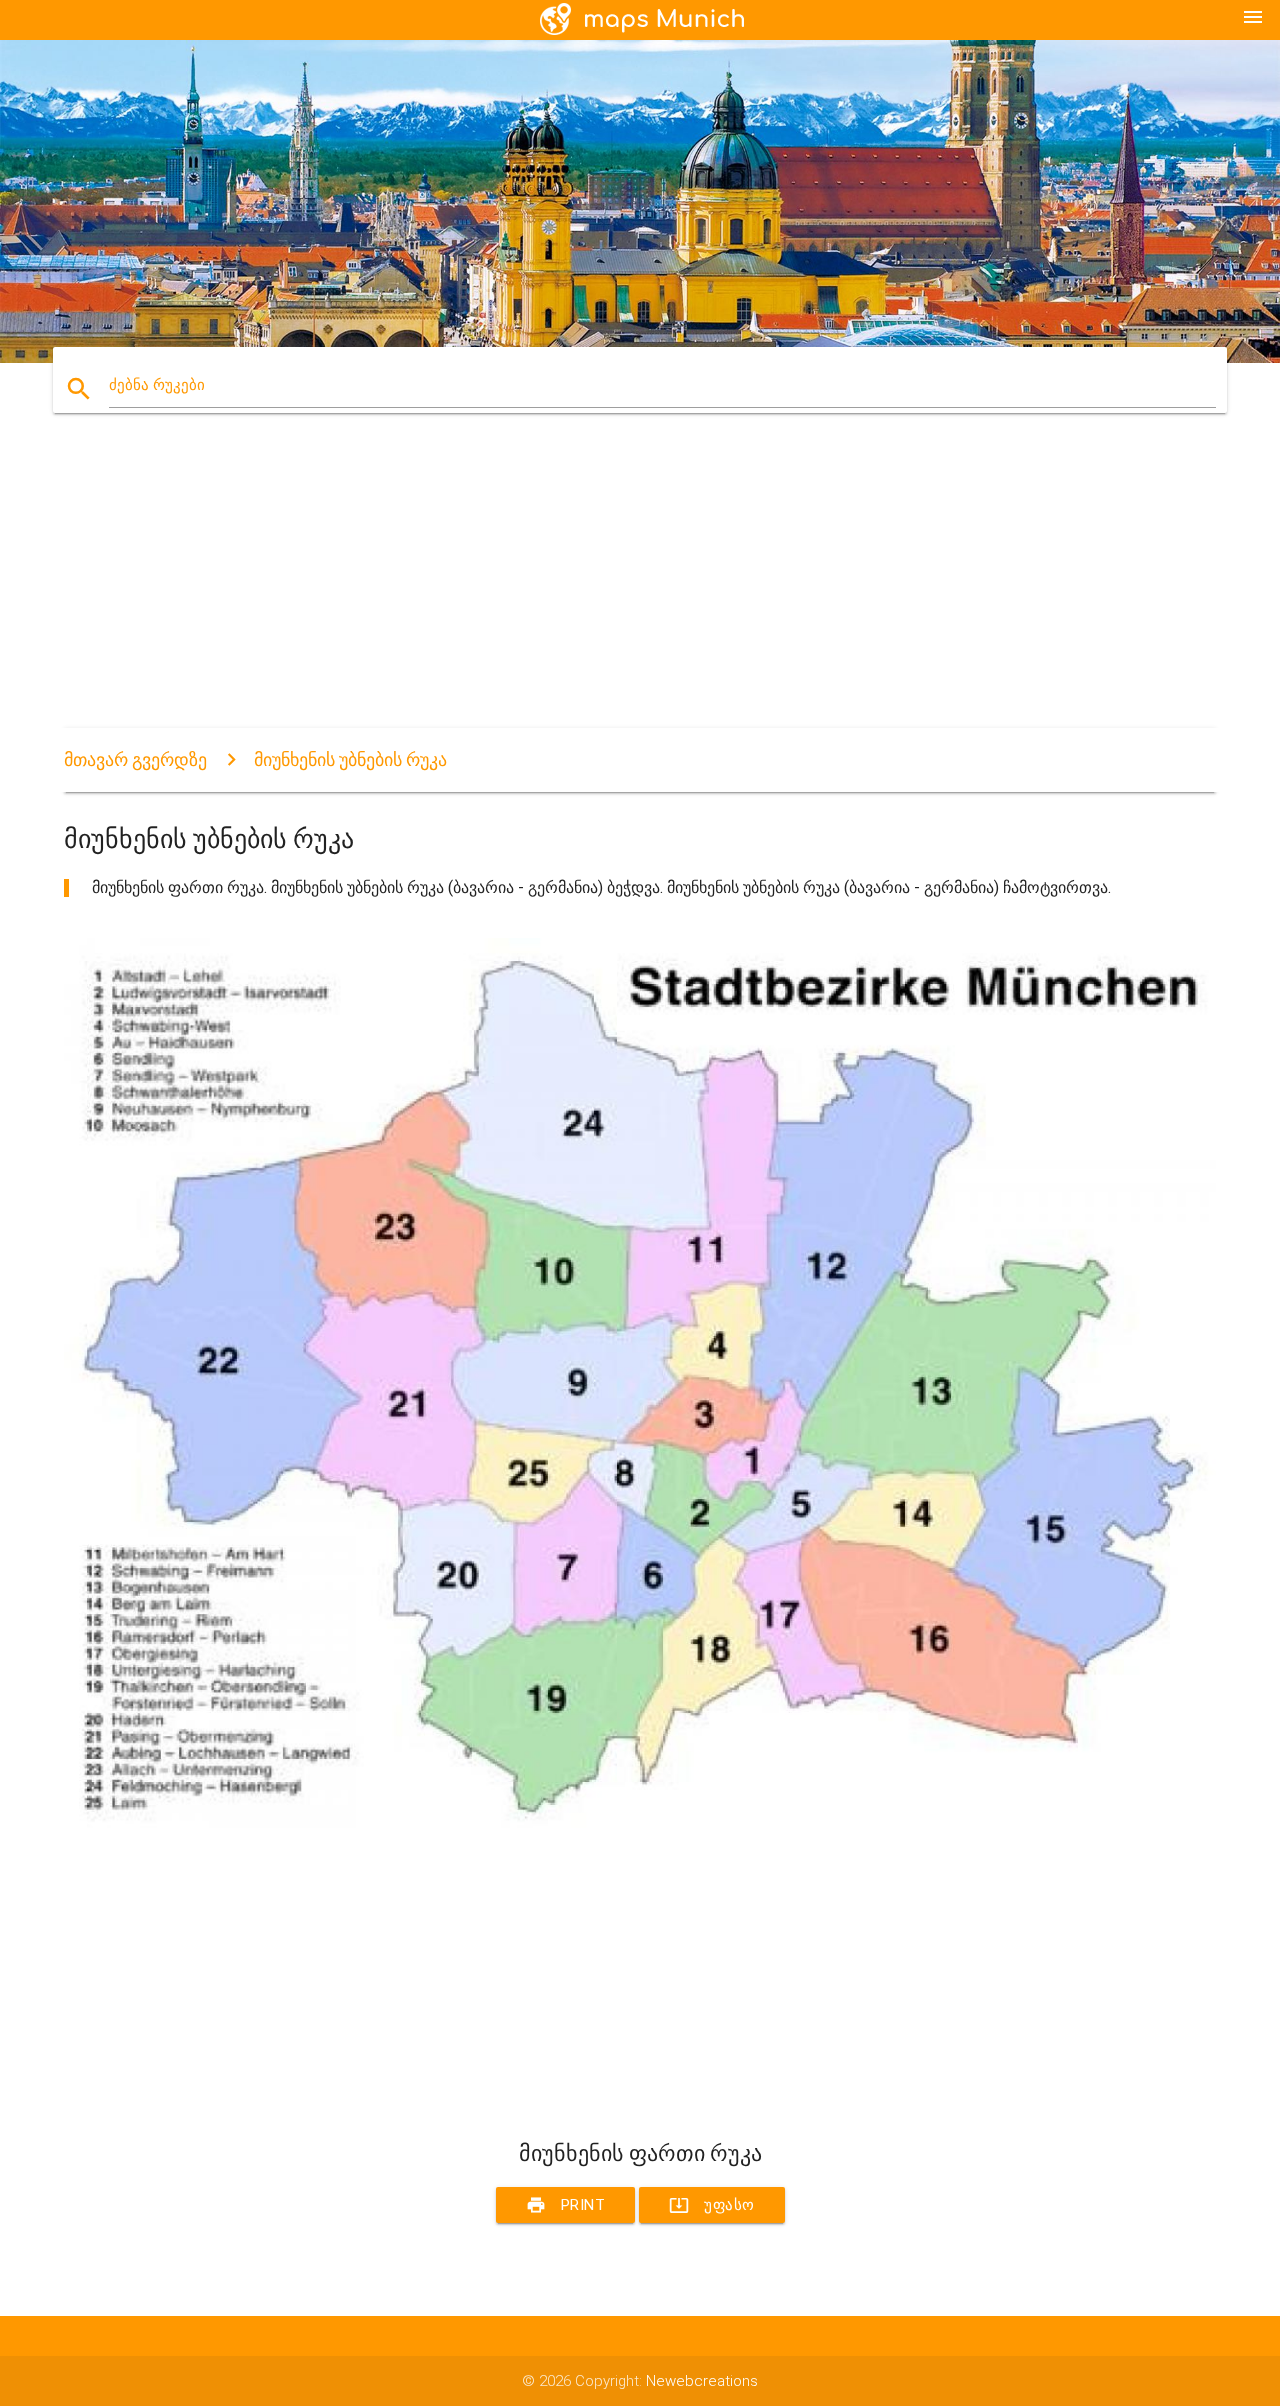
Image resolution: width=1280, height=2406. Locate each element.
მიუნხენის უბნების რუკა (350, 759)
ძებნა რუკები (157, 385)
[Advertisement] (640, 588)
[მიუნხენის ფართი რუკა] (640, 1823)
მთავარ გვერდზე (135, 759)
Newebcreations (702, 2381)
